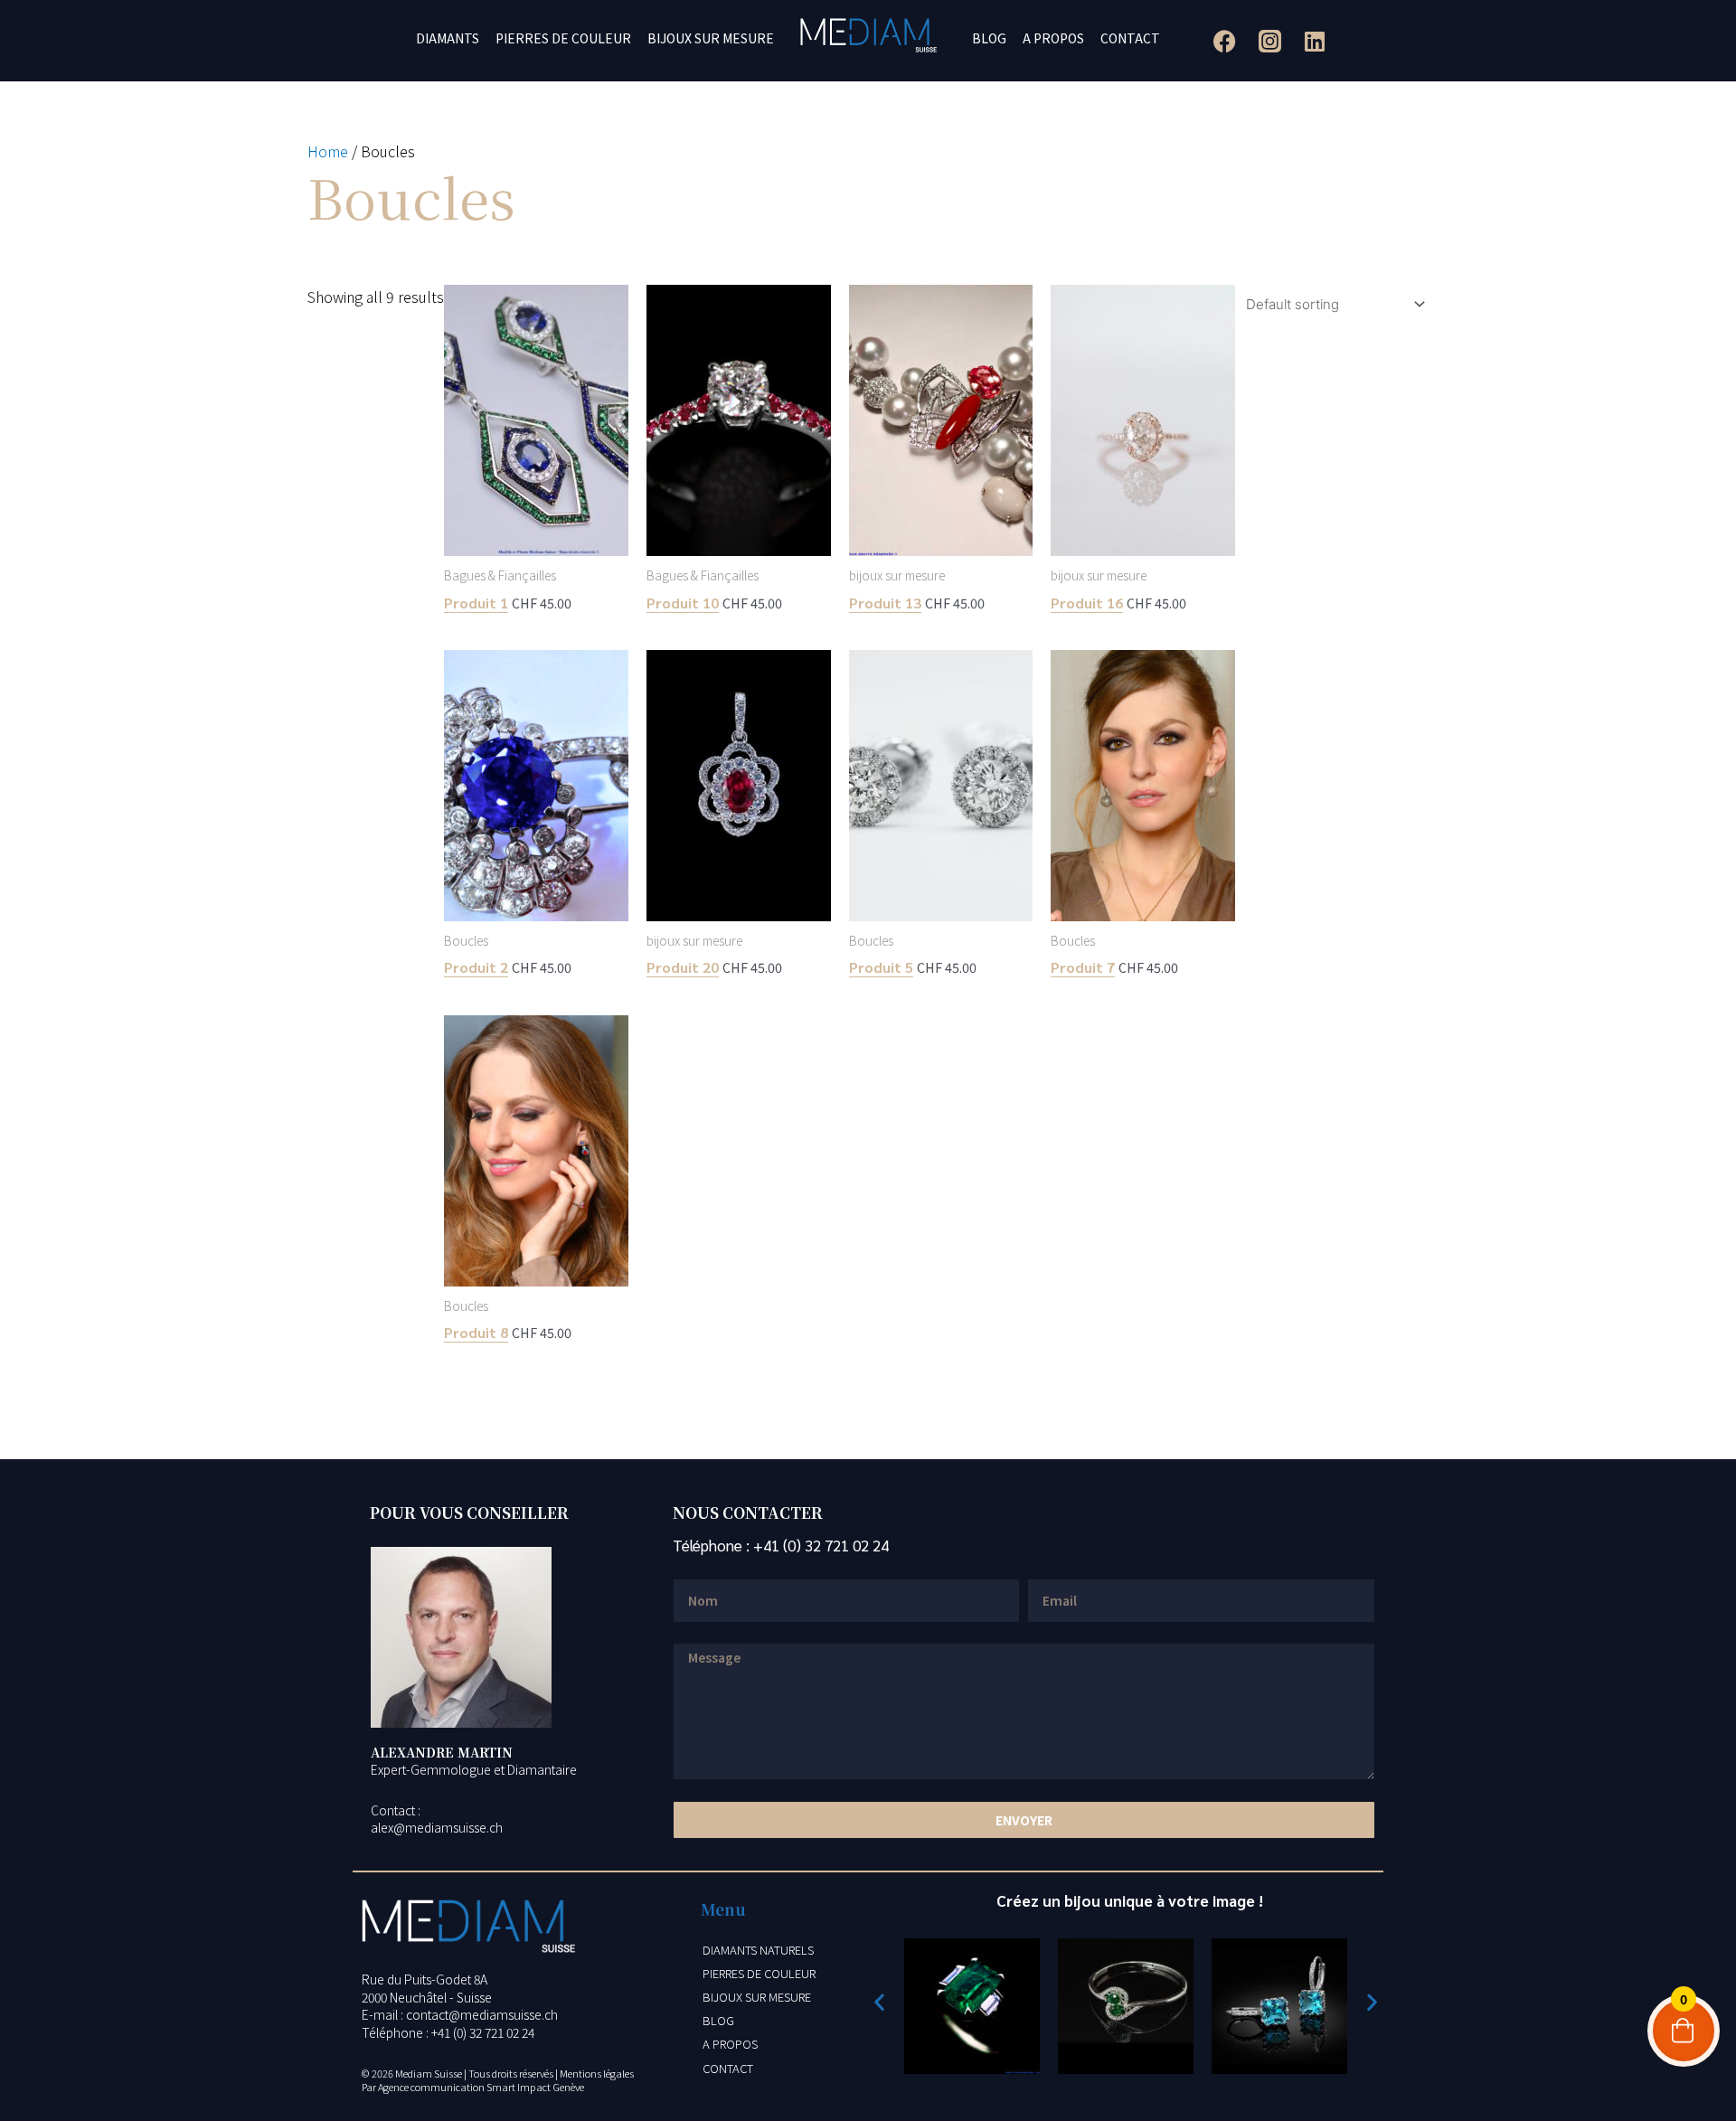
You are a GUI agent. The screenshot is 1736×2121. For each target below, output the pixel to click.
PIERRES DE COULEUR (563, 38)
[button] (879, 2001)
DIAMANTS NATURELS (758, 1950)
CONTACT (1130, 38)
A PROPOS (1053, 38)
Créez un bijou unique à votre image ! (1130, 1900)
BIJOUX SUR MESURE (711, 38)
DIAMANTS (448, 38)
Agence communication (431, 2087)
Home (328, 151)
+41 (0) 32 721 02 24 (821, 1545)
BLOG (989, 38)
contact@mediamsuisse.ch (482, 2014)
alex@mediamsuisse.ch (437, 1827)
